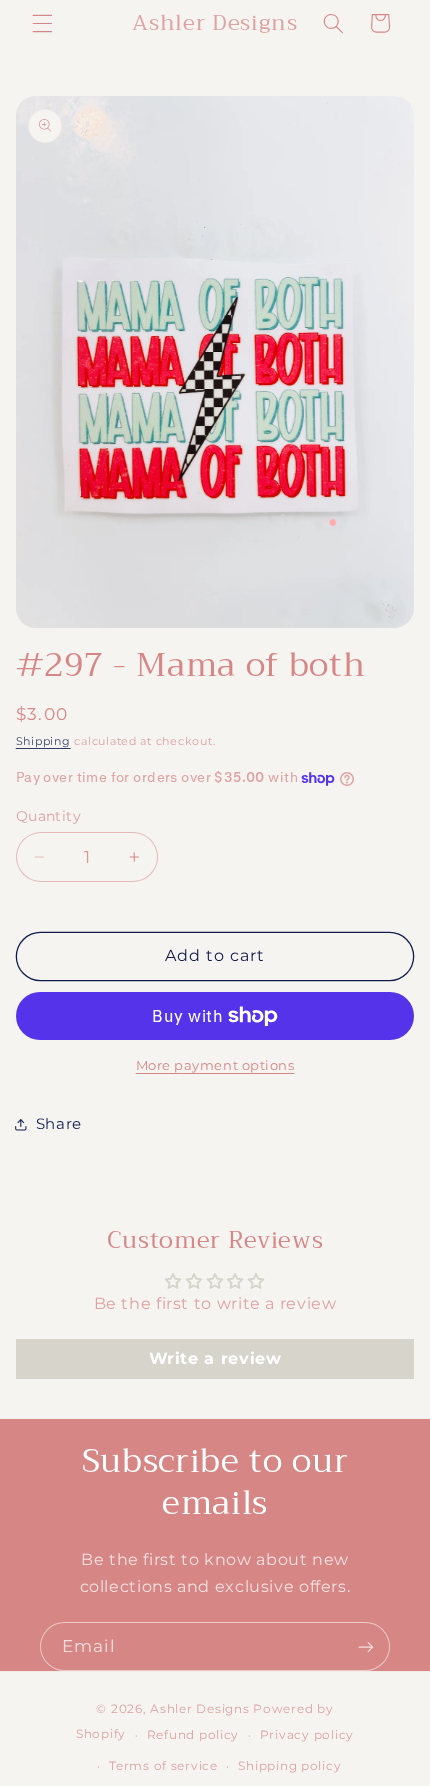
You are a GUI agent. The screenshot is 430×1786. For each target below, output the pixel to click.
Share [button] (59, 1124)
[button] (42, 23)
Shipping (43, 741)
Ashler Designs (199, 1709)
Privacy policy (307, 1735)
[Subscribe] (366, 1646)
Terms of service (163, 1766)
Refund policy (193, 1735)
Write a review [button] (215, 1358)
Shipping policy (289, 1766)
